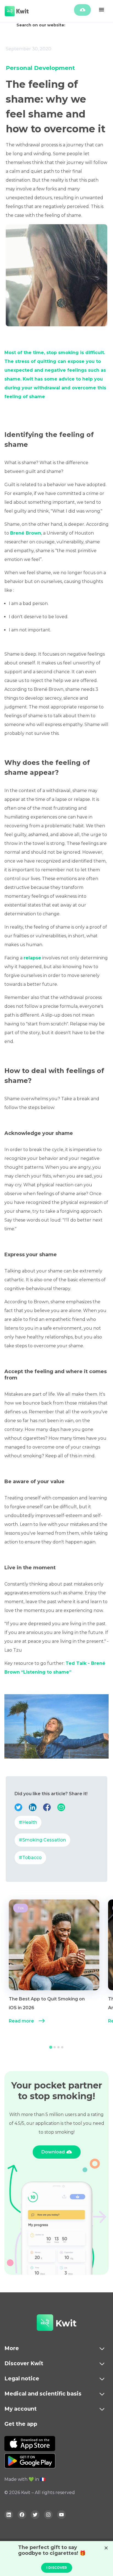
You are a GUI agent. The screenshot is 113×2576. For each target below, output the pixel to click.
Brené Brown (26, 533)
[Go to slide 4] (62, 2047)
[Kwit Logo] (45, 2323)
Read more (21, 2021)
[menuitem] (54, 1968)
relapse (32, 958)
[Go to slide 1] (51, 2047)
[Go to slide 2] (55, 2047)
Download (53, 2152)
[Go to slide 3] (58, 2047)
